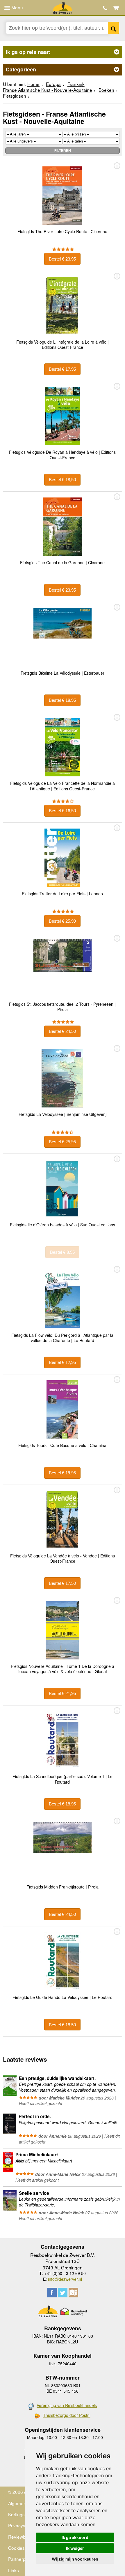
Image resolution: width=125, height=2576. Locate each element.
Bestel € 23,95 (62, 259)
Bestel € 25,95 (62, 1142)
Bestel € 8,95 (62, 1252)
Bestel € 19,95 (62, 1473)
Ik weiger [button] (75, 2548)
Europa (53, 84)
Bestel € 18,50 (62, 480)
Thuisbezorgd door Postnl (67, 2415)
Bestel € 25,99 (62, 921)
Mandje (116, 8)
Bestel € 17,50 (62, 1583)
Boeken (106, 90)
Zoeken (114, 28)
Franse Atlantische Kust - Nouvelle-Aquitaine (48, 90)
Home (33, 84)
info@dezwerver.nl (65, 2279)
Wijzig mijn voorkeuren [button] (75, 2559)
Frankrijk (76, 84)
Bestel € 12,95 (62, 1362)
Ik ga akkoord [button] (75, 2537)
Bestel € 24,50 (62, 1031)
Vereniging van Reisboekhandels (67, 2405)
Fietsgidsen (15, 96)
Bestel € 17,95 (62, 369)
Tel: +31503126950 (105, 8)
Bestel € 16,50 (62, 811)
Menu (17, 7)
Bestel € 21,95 (62, 1693)
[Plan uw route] (73, 2293)
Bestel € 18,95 (62, 700)
